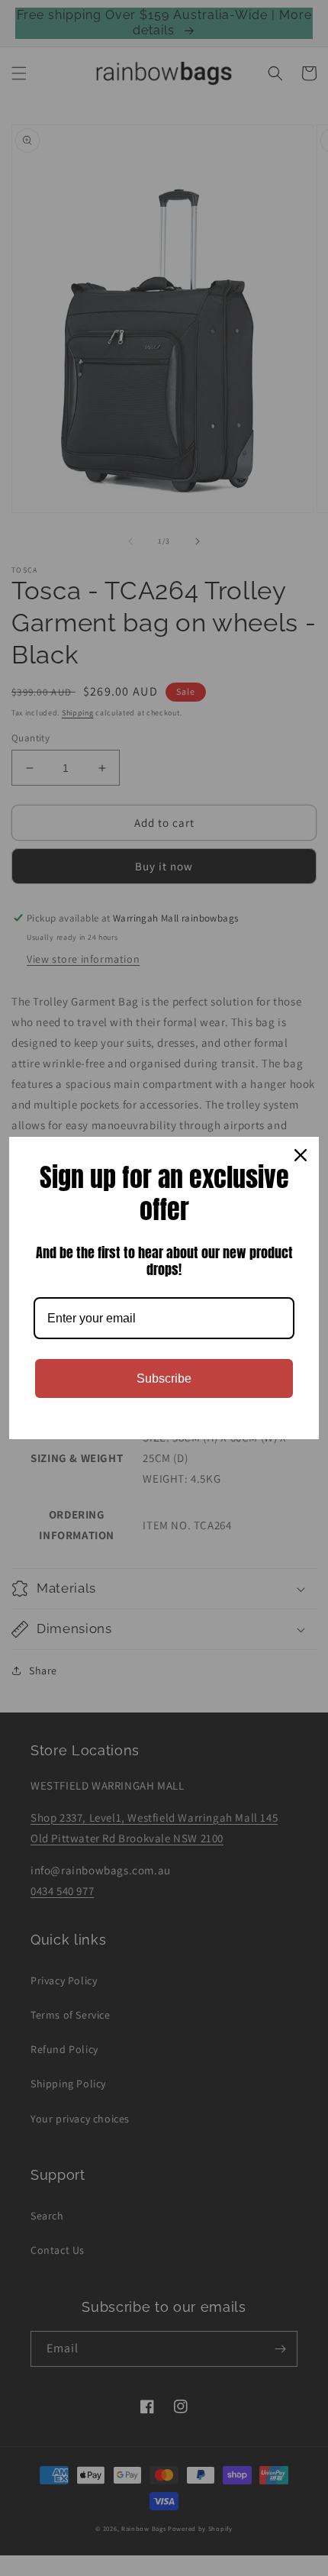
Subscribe (164, 1378)
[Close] (301, 1155)
